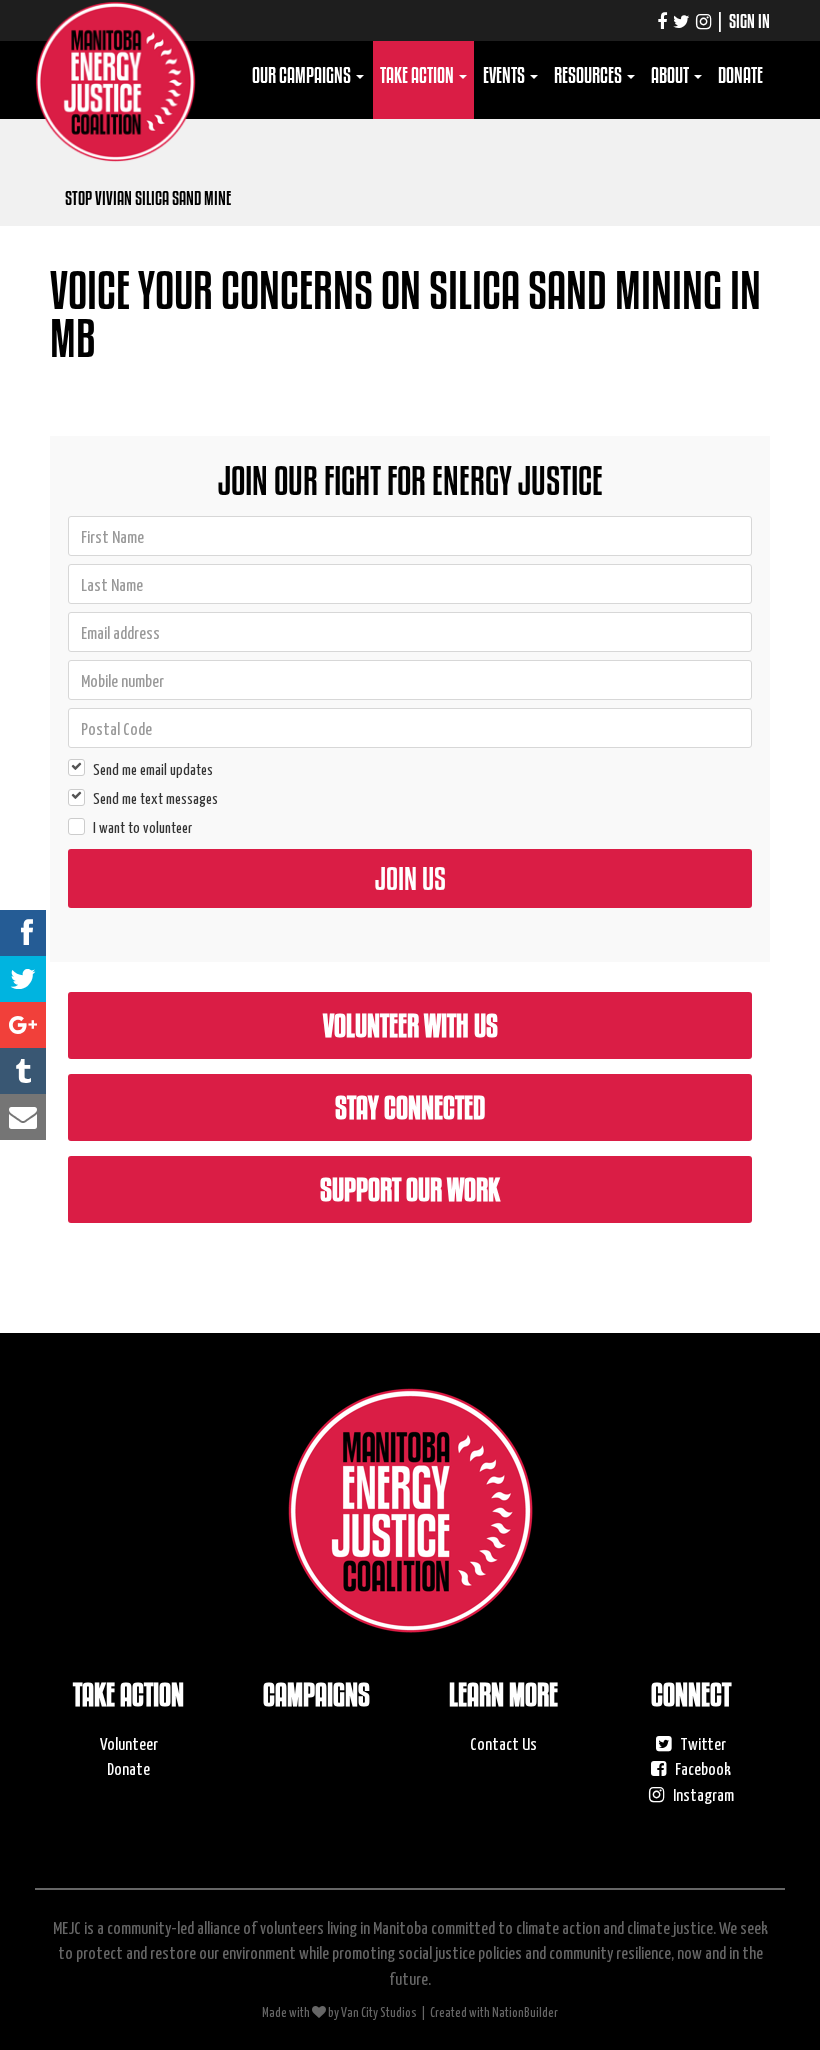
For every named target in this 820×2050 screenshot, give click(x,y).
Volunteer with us (410, 1025)
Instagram (702, 1794)
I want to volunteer (142, 826)
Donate (740, 75)
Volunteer (129, 1743)
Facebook (701, 1768)
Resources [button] (589, 75)
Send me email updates (153, 768)
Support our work (410, 1189)
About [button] (671, 75)
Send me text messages (155, 797)
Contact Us (503, 1743)
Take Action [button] (418, 75)
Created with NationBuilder (494, 2011)
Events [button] (505, 75)
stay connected (410, 1107)
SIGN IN (749, 21)
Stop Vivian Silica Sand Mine (148, 198)
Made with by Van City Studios (339, 2011)
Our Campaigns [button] (303, 75)
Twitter (701, 1743)
